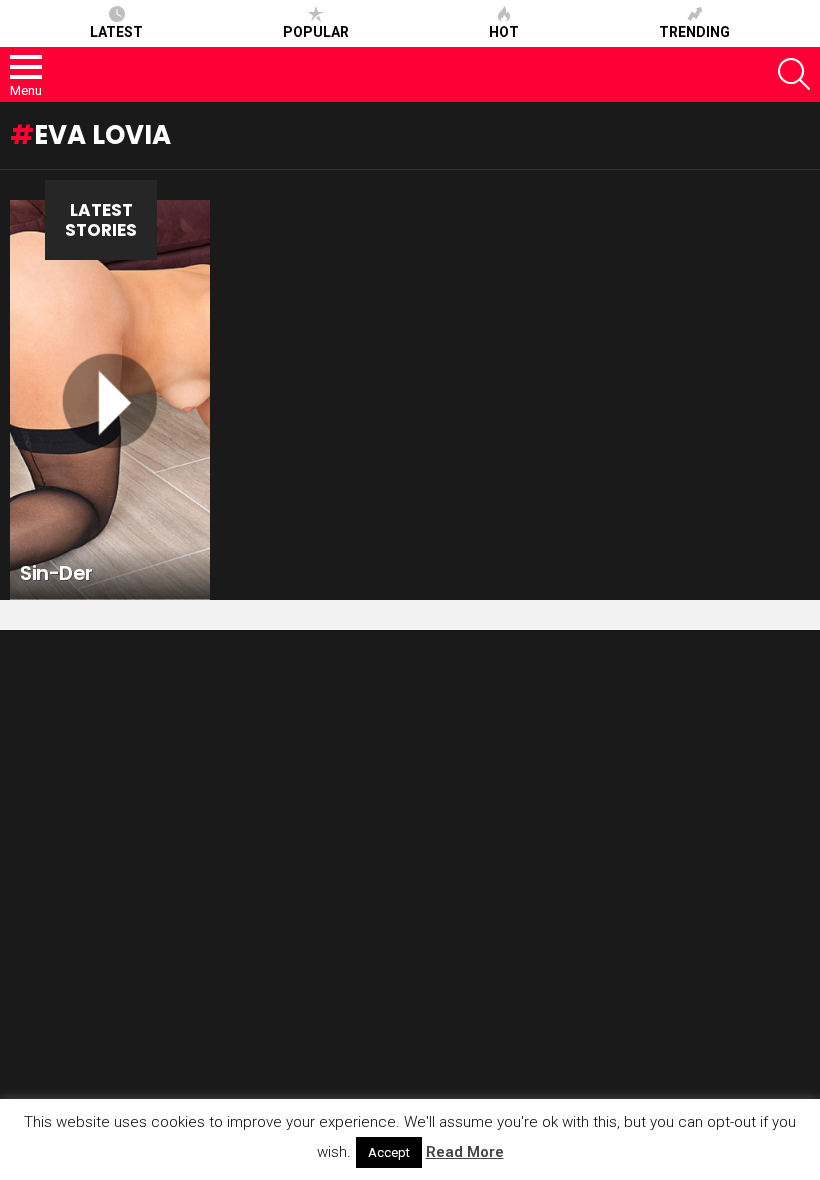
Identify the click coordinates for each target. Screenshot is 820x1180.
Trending (694, 32)
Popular (316, 32)
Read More (465, 1152)
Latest (116, 32)
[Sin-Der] (110, 400)
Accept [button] (389, 1152)
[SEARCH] (794, 74)
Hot (504, 32)
